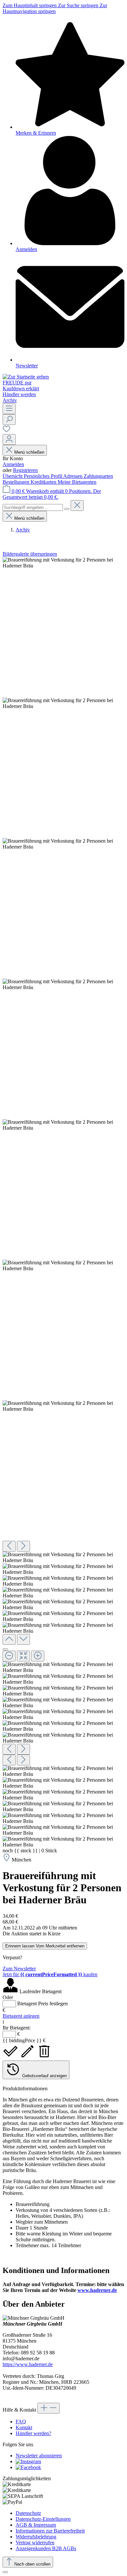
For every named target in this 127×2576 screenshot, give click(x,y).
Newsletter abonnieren (39, 2456)
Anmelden (13, 464)
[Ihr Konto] (9, 439)
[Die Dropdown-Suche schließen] (77, 505)
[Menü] (9, 409)
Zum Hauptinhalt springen (30, 5)
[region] (63, 1202)
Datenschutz (28, 2513)
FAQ (21, 2422)
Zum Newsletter (19, 1969)
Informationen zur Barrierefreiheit (50, 2531)
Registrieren (25, 470)
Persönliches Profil (43, 476)
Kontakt (24, 2427)
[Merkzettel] (7, 431)
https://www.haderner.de (28, 2364)
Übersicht (13, 476)
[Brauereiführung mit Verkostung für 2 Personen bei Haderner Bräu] (63, 563)
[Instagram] (28, 2461)
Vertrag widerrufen (35, 2542)
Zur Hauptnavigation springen (55, 8)
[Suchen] (9, 420)
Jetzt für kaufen (50, 1974)
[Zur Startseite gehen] (26, 377)
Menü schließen (29, 452)
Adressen (73, 476)
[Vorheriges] (9, 1546)
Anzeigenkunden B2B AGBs (46, 2548)
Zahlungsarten (98, 476)
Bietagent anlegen (21, 2016)
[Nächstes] (23, 1546)
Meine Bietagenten (77, 482)
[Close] (5, 1649)
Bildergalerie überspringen (30, 554)
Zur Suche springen (79, 5)
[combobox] (33, 507)
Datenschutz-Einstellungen (43, 2519)
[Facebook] (28, 2467)
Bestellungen (17, 482)
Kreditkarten (44, 482)
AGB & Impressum (36, 2525)
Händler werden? (33, 2433)
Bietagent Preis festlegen (42, 2004)
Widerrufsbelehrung (36, 2537)
